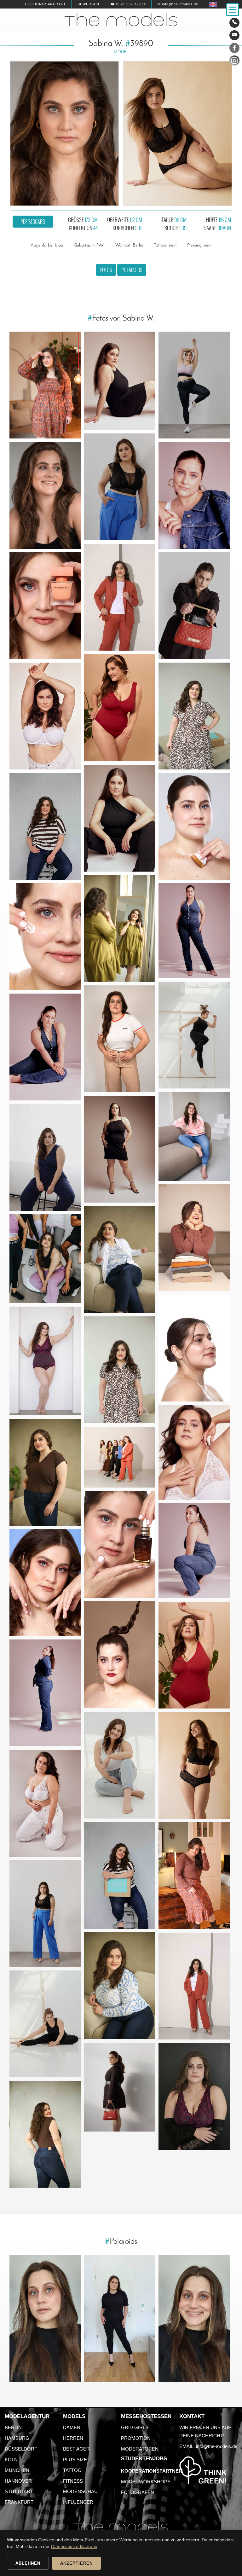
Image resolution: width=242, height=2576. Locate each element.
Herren (73, 2438)
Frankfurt (19, 2502)
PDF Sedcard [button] (33, 222)
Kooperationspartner (152, 2471)
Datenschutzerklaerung (74, 2546)
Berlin (13, 2427)
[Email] (234, 35)
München (17, 2470)
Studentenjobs (144, 2459)
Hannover (18, 2481)
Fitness (73, 2481)
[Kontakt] (234, 23)
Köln (11, 2460)
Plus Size (75, 2460)
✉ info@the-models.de (178, 4)
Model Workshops (146, 2482)
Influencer (78, 2502)
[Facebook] (234, 49)
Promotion (136, 2438)
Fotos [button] (106, 270)
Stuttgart (19, 2491)
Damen (72, 2427)
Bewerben (88, 4)
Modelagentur (27, 2416)
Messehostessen (146, 2416)
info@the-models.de (217, 2446)
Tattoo (72, 2470)
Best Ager (76, 2449)
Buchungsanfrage (46, 4)
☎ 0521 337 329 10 (128, 4)
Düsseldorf (21, 2449)
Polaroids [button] (132, 270)
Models (74, 2416)
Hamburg (17, 2438)
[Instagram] (234, 62)
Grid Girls (135, 2427)
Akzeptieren (76, 2563)
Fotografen (138, 2492)
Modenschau (80, 2491)
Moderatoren (140, 2449)
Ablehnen (28, 2563)
